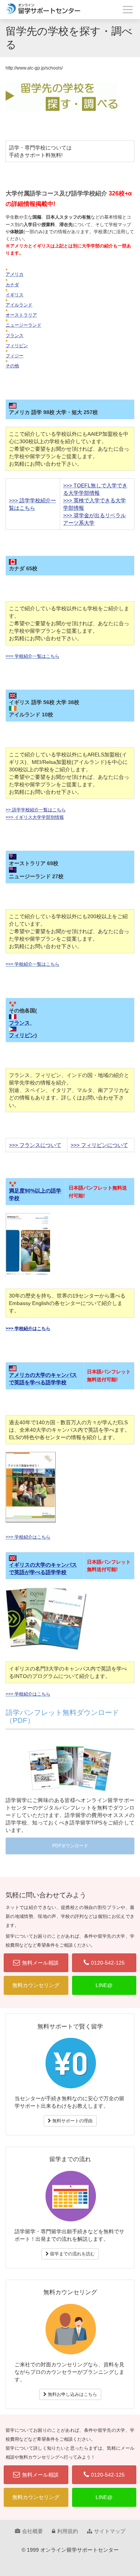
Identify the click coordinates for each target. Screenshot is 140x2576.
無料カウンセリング (36, 1985)
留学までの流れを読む (72, 2254)
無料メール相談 (40, 1963)
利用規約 (68, 2531)
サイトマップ (110, 2531)
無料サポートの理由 (72, 2121)
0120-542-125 (108, 1963)
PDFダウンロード (70, 1846)
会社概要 (32, 2531)
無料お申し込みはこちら (72, 2394)
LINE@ (104, 1985)
